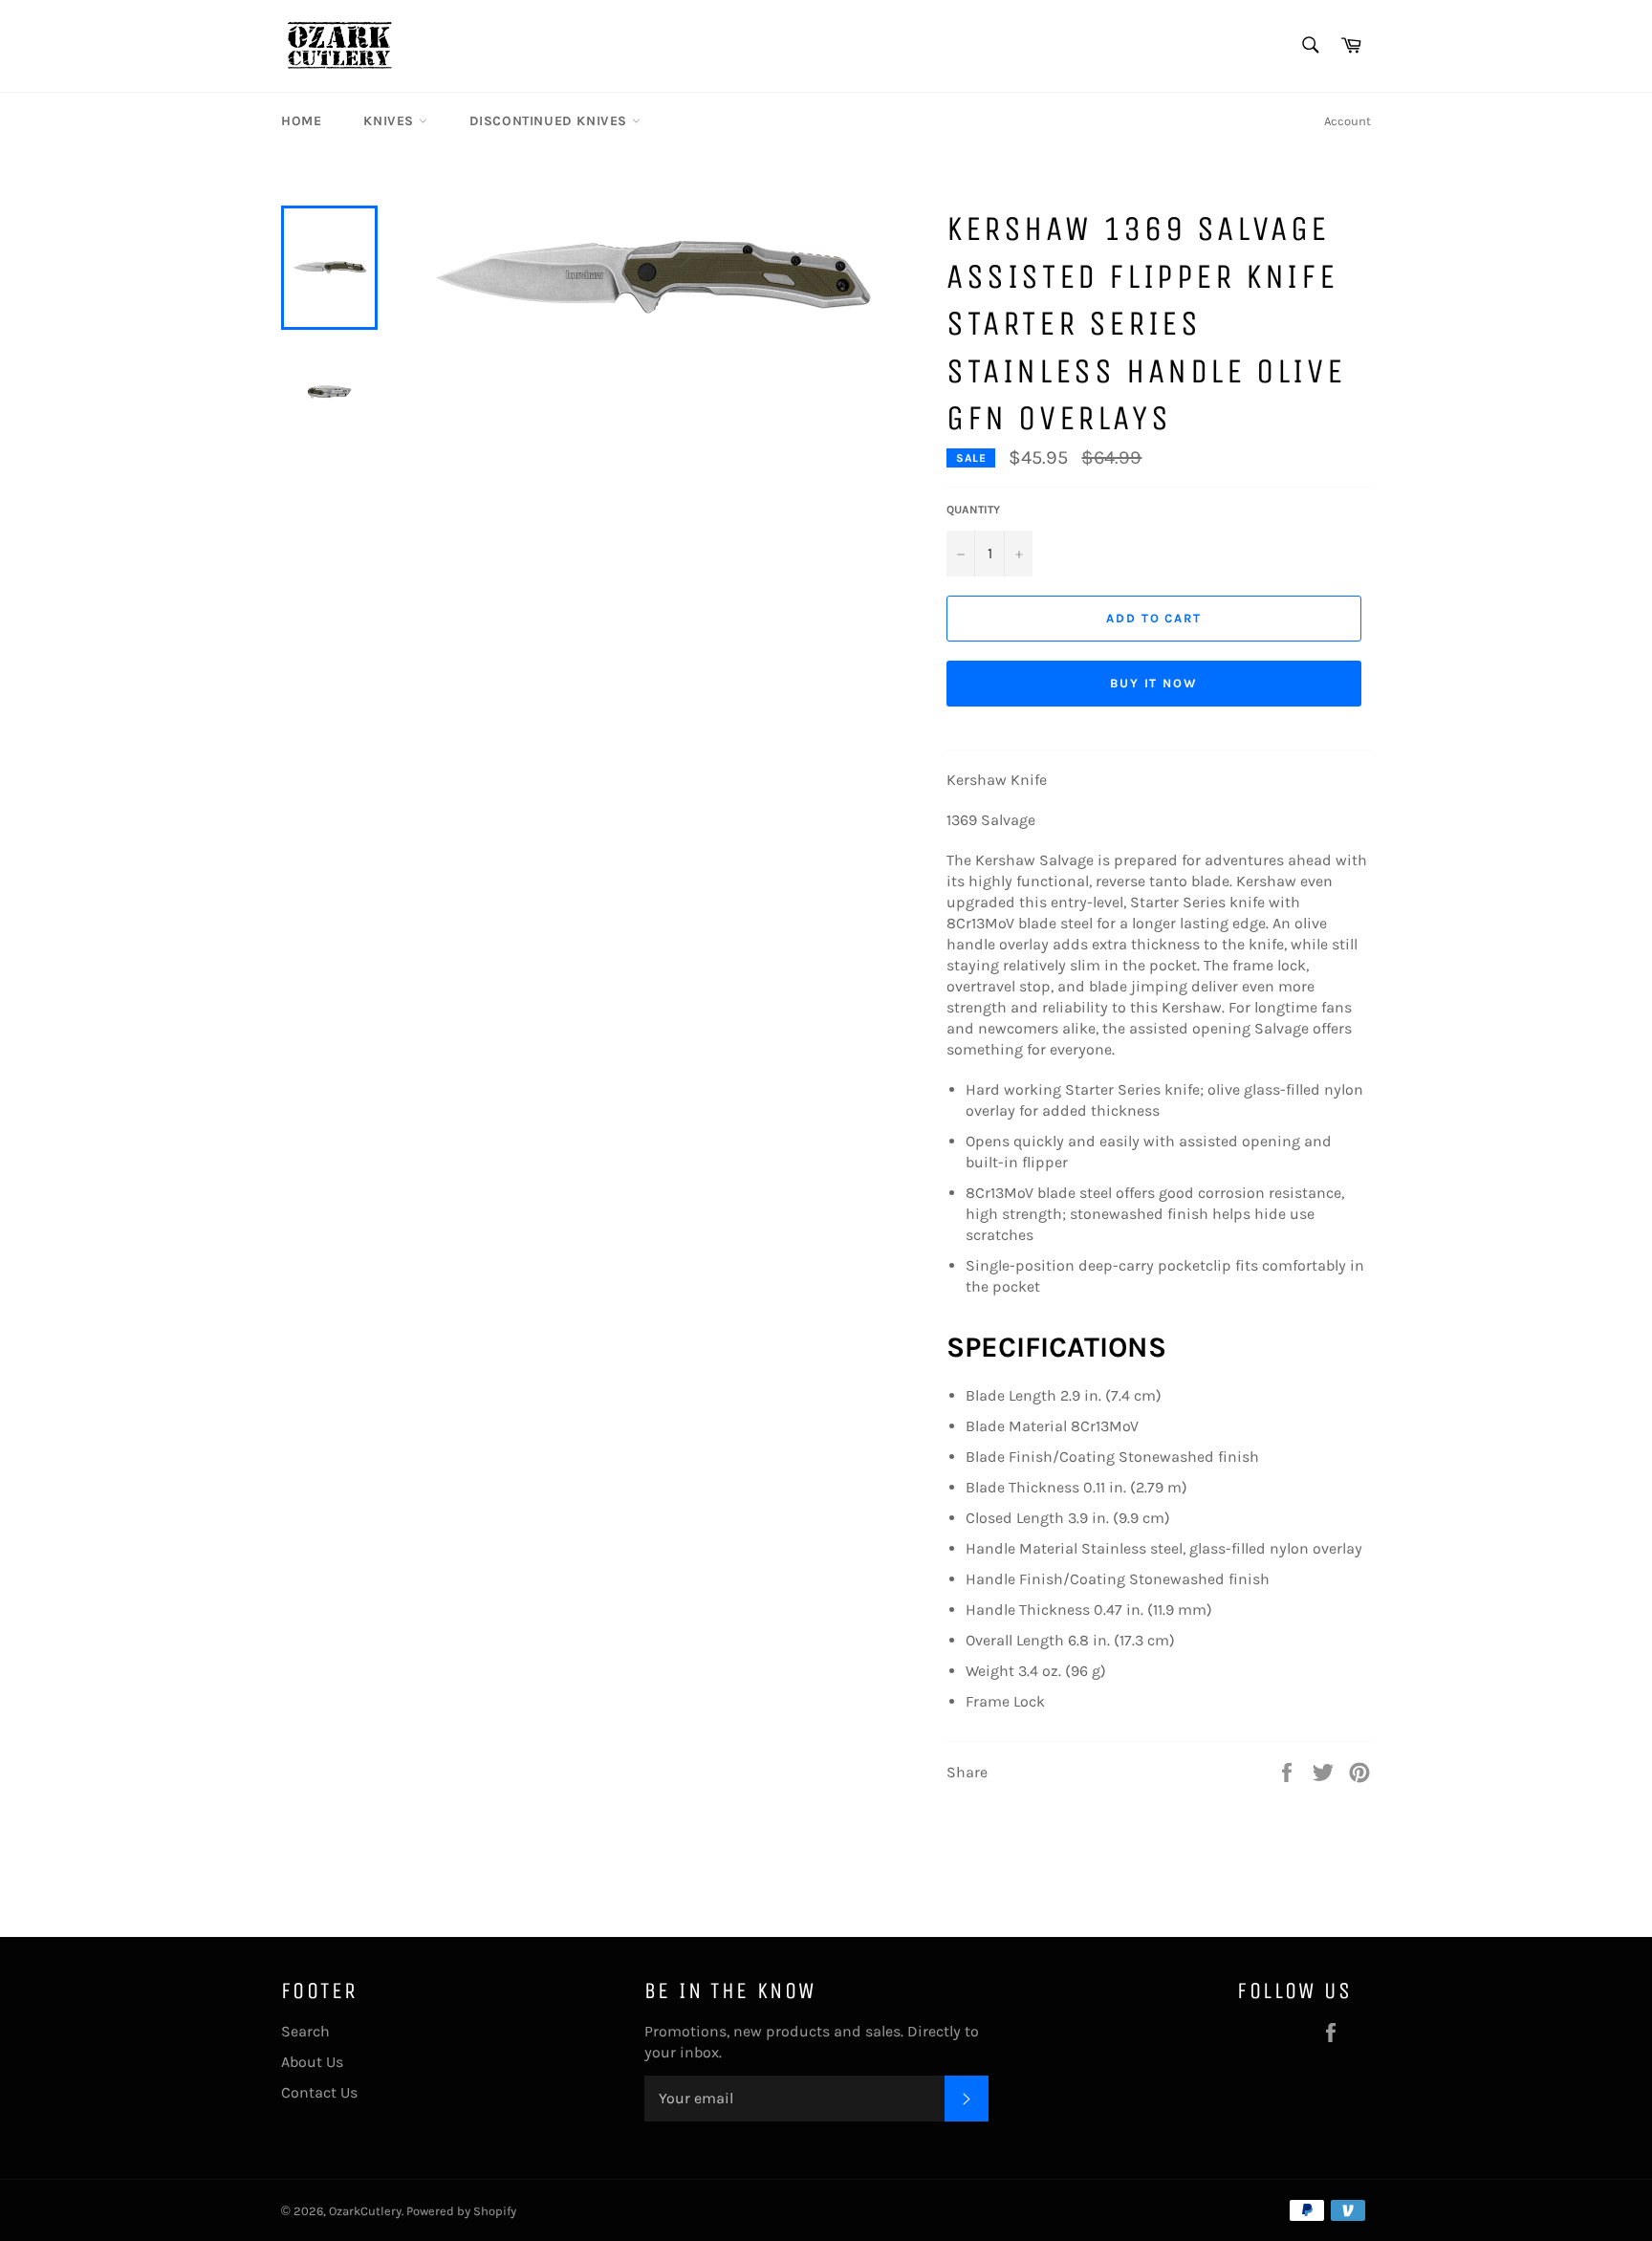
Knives (391, 121)
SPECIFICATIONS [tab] (1056, 1347)
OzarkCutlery (365, 2211)
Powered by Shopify (461, 2211)
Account (1348, 121)
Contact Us (319, 2092)
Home (301, 121)
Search (305, 2031)
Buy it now (1154, 683)
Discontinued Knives (551, 121)
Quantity (973, 510)
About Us (312, 2062)
